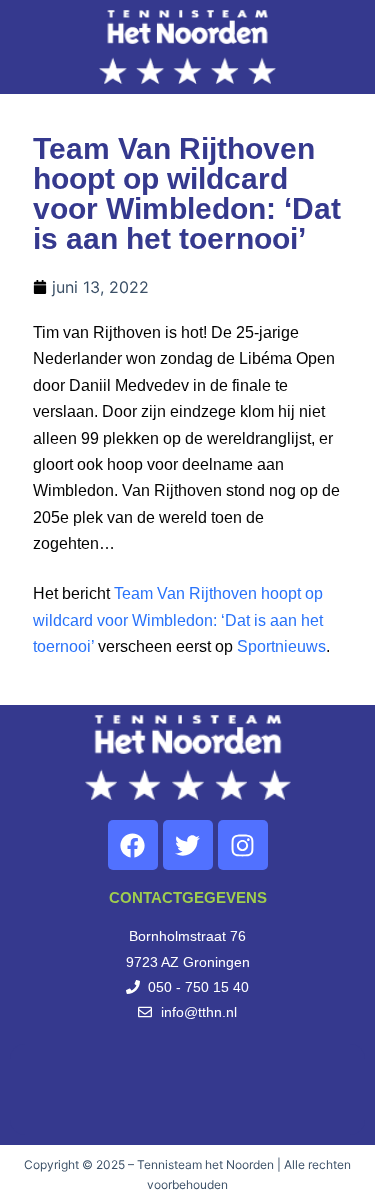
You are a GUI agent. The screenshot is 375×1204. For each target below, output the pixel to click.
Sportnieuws (281, 646)
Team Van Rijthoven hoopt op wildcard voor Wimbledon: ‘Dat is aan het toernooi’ (178, 620)
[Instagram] (243, 845)
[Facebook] (133, 845)
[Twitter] (188, 845)
